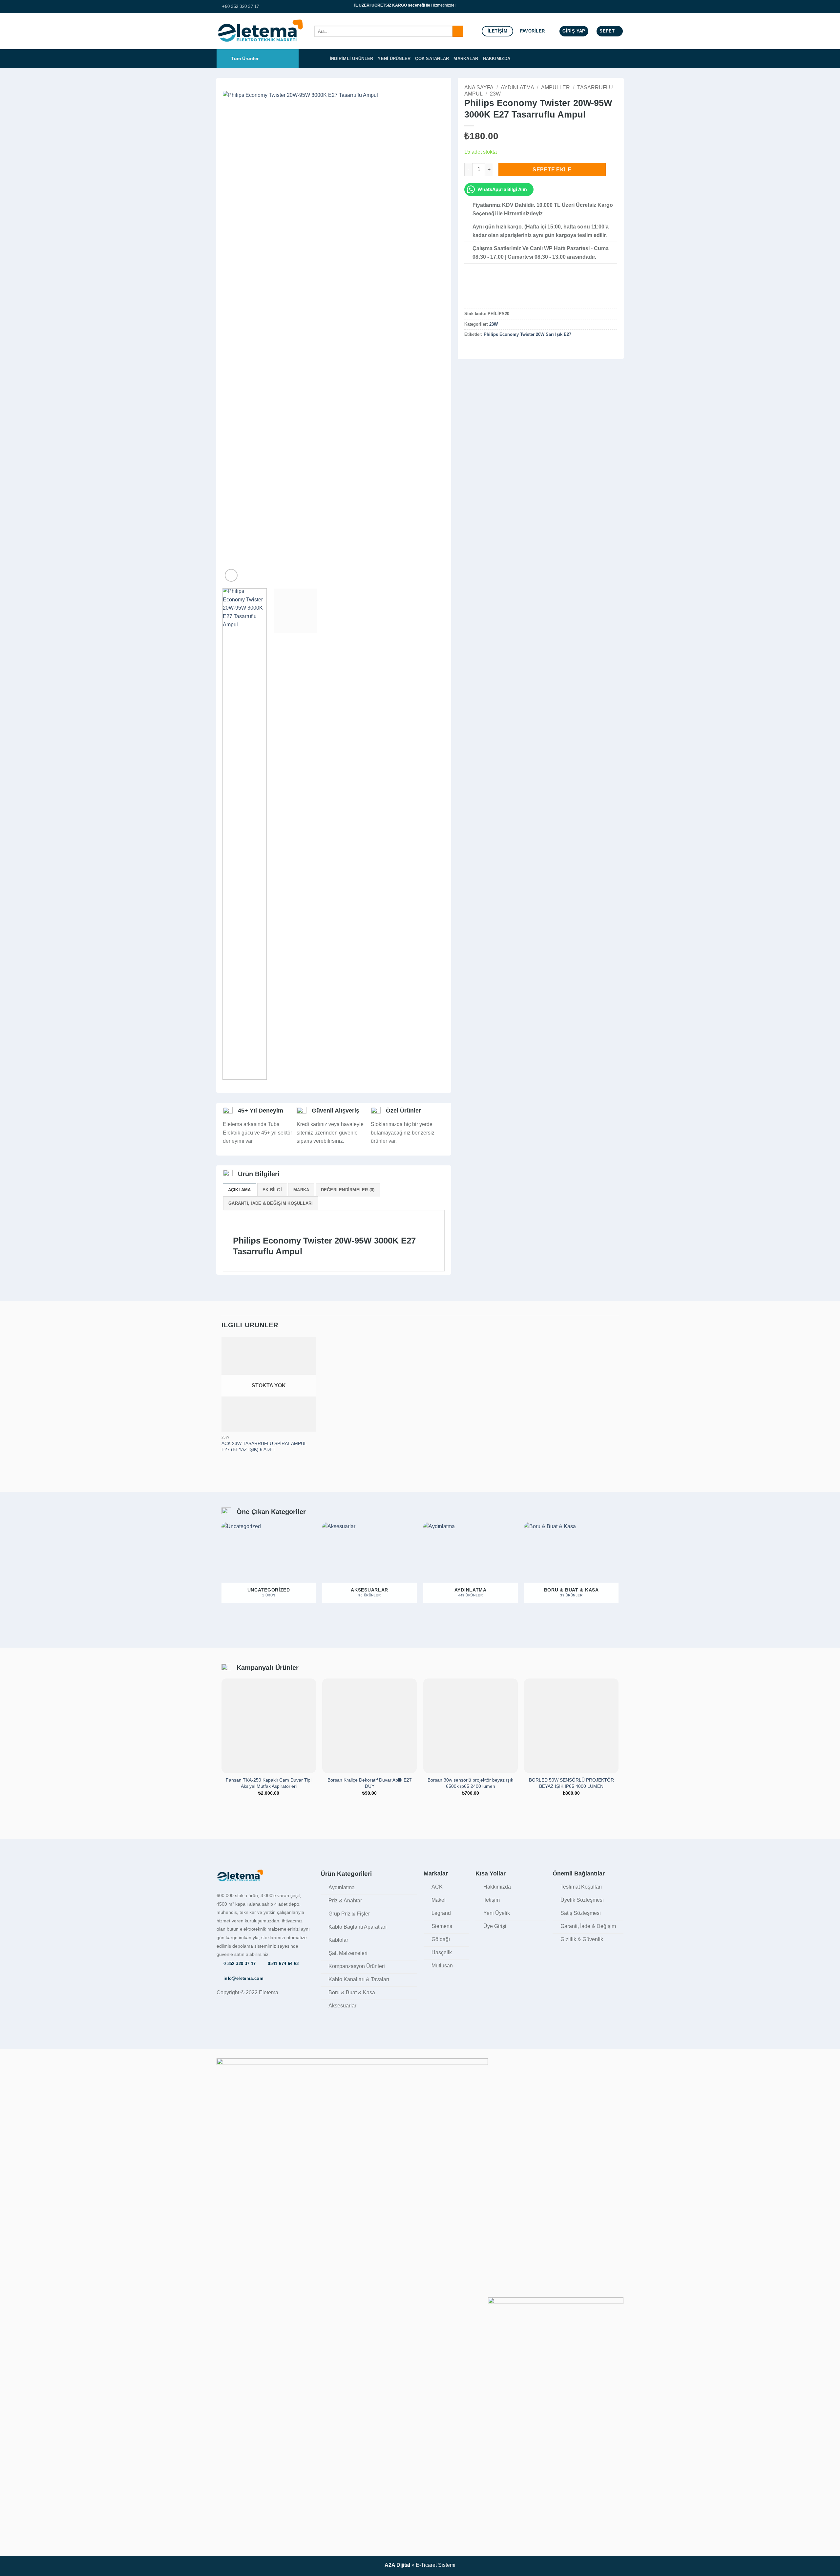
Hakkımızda (497, 59)
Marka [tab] (301, 1190)
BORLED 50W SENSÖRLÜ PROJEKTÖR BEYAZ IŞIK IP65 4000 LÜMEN (571, 1783)
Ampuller (556, 87)
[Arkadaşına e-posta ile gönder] (484, 348)
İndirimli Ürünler (351, 59)
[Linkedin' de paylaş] (500, 348)
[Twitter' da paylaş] (476, 348)
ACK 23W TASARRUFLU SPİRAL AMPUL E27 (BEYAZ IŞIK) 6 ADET (264, 1447)
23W (495, 94)
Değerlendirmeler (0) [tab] (348, 1190)
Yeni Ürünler (394, 59)
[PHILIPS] (481, 292)
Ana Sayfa (479, 87)
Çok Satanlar (432, 59)
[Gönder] (458, 31)
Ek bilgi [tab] (272, 1190)
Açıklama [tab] (240, 1190)
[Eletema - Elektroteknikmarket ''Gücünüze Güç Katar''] (261, 31)
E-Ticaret (426, 2565)
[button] (574, 31)
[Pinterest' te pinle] (492, 348)
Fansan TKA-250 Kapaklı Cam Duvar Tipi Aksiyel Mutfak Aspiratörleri (269, 1783)
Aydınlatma (517, 87)
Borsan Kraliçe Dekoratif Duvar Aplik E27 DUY (370, 1783)
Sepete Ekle (552, 170)
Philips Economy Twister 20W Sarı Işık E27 (527, 334)
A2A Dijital (397, 2565)
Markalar (466, 59)
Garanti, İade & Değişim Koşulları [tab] (271, 1203)
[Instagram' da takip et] (620, 7)
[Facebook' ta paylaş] (468, 348)
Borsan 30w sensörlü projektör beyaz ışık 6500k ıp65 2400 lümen (470, 1783)
